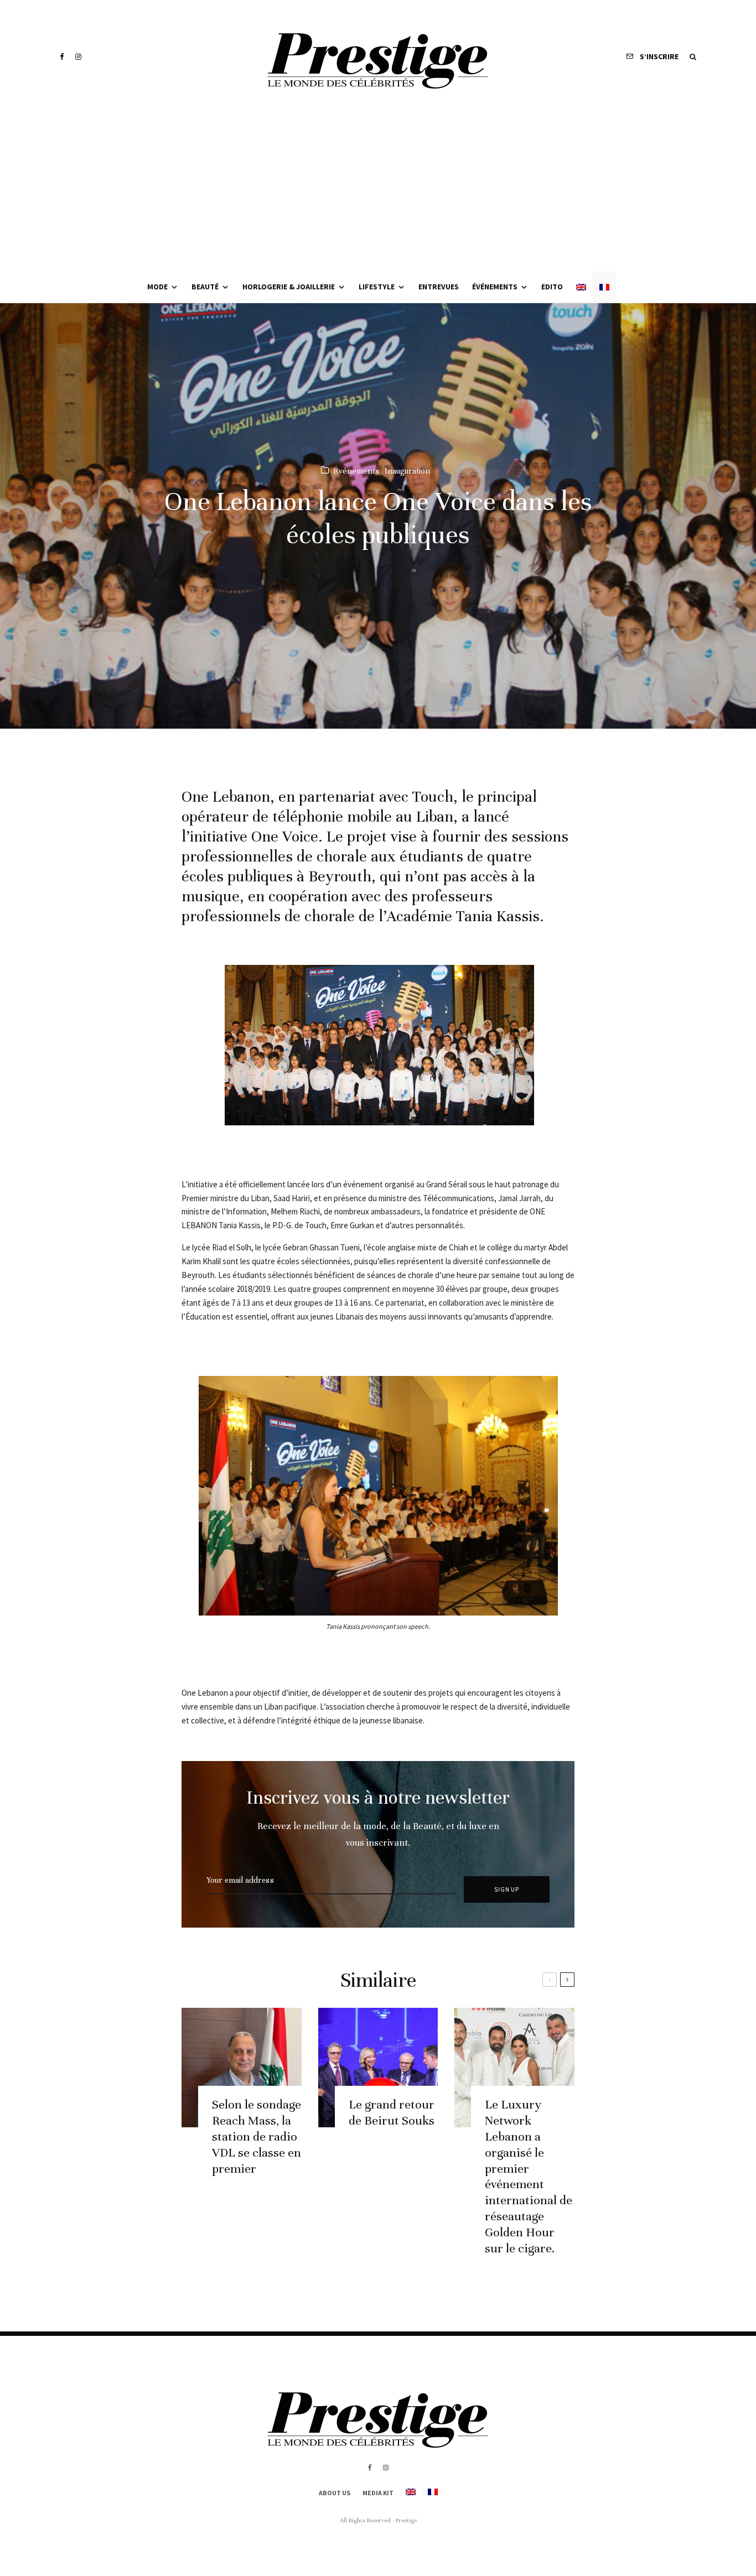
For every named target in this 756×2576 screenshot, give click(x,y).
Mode (157, 287)
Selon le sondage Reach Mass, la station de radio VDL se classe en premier (257, 2136)
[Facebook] (62, 57)
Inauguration (407, 471)
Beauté (205, 287)
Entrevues (439, 287)
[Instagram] (78, 57)
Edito (552, 287)
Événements (495, 287)
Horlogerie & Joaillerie (289, 287)
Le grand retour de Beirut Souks (392, 2112)
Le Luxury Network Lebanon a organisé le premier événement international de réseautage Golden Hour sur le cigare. (529, 2176)
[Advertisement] (378, 188)
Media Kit (378, 2493)
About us (335, 2493)
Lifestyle (377, 287)
